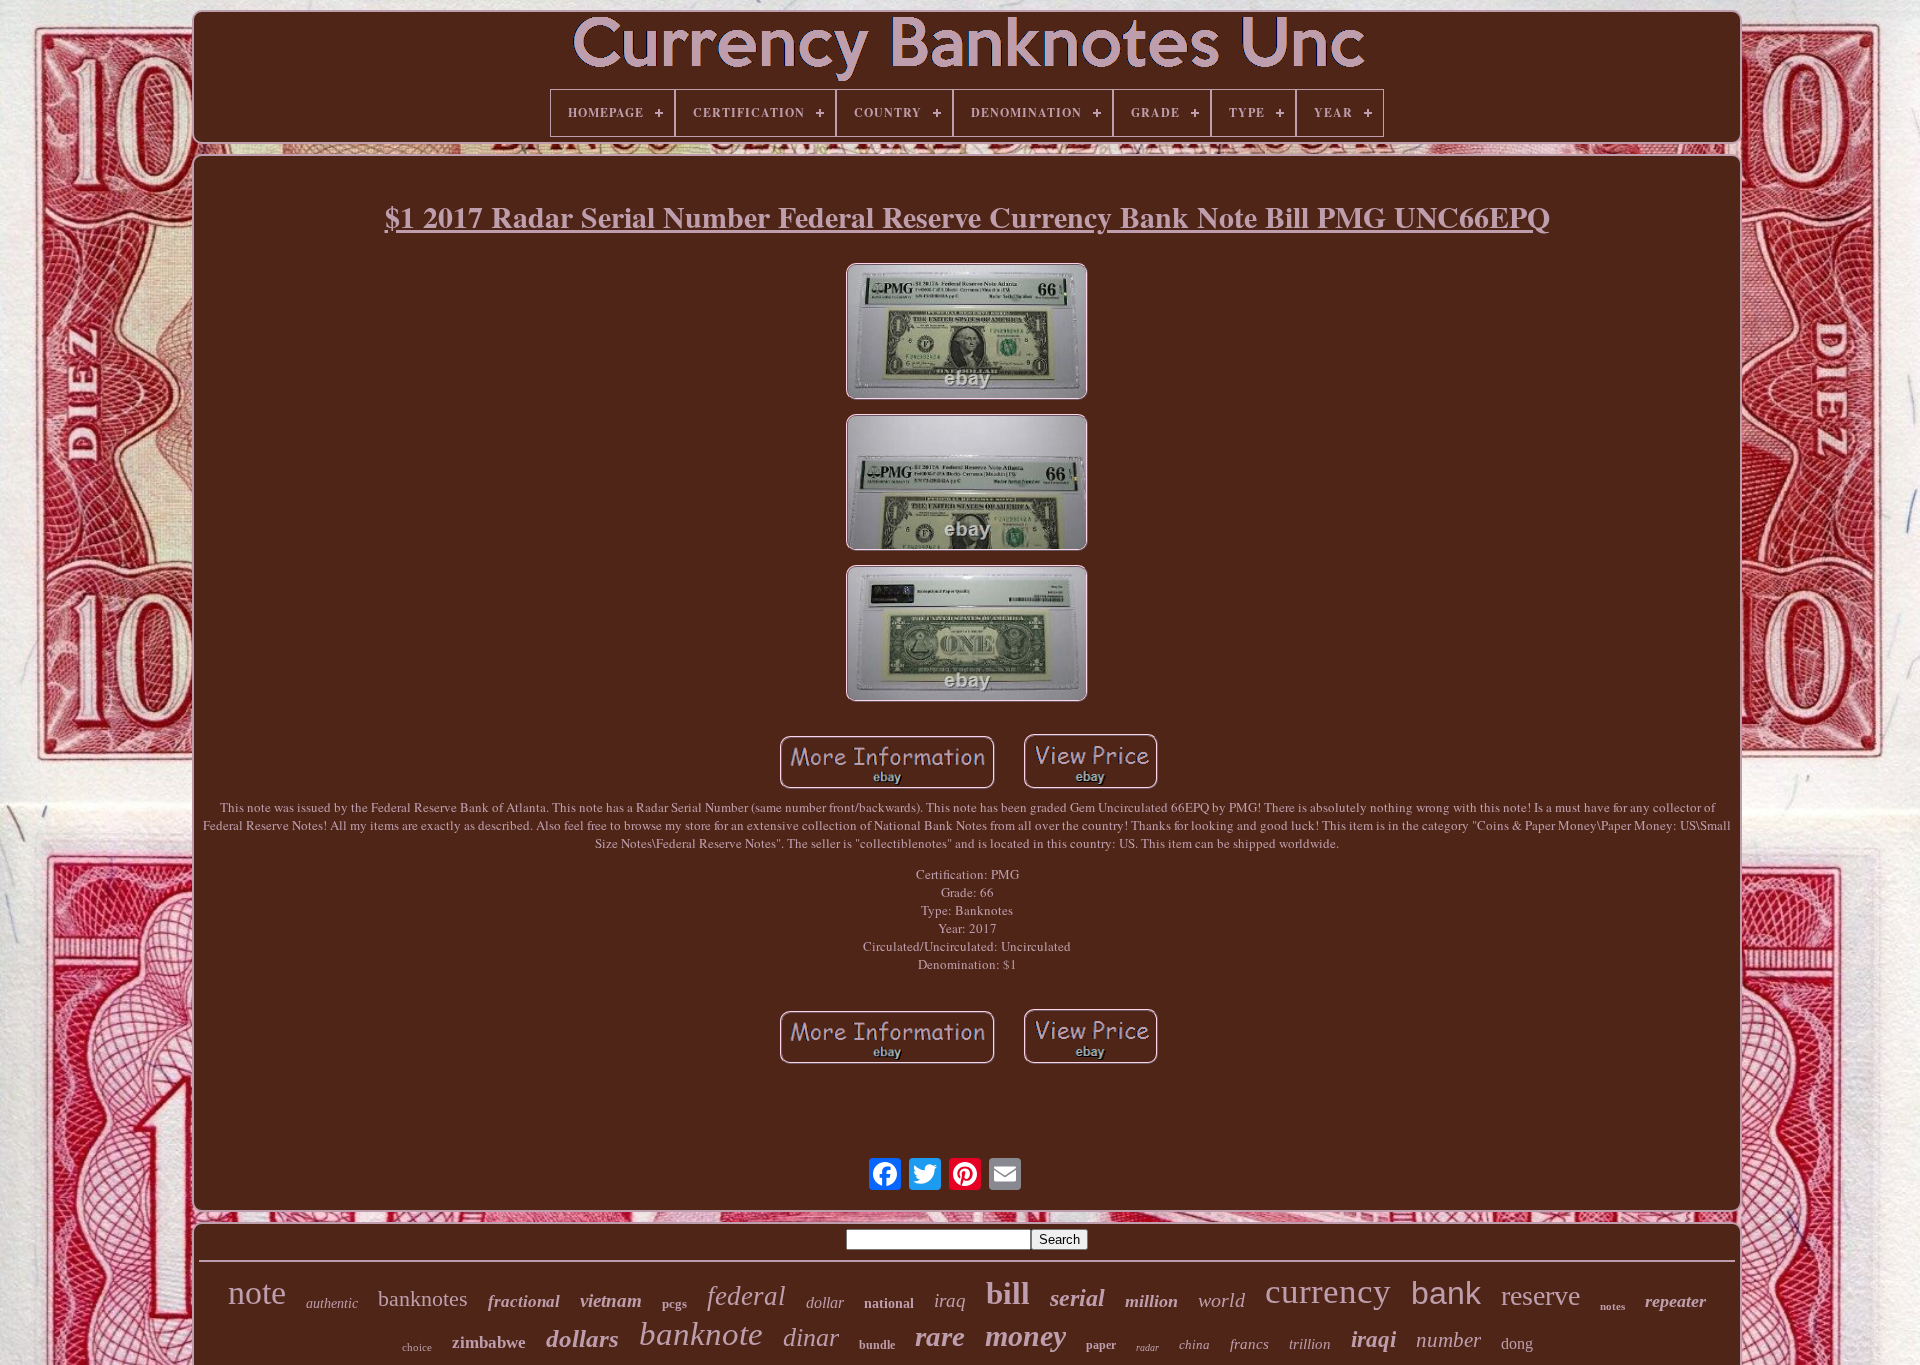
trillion (1310, 1344)
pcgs (674, 1303)
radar (1147, 1347)
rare (940, 1336)
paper (1101, 1345)
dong (1517, 1343)
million (1151, 1301)
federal (746, 1296)
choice (417, 1347)
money (1025, 1335)
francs (1249, 1344)
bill (1008, 1293)
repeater (1675, 1301)
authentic (332, 1303)
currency (1328, 1291)
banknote (701, 1334)
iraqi (1373, 1339)
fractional (524, 1301)
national (889, 1303)
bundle (877, 1345)
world (1221, 1300)
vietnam (611, 1300)
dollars (582, 1338)
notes (1612, 1306)
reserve (1540, 1295)
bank (1446, 1293)
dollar (825, 1302)
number (1448, 1340)
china (1194, 1344)
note (257, 1292)
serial (1077, 1298)
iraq (950, 1300)
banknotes (423, 1298)
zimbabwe (489, 1342)
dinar (811, 1337)
